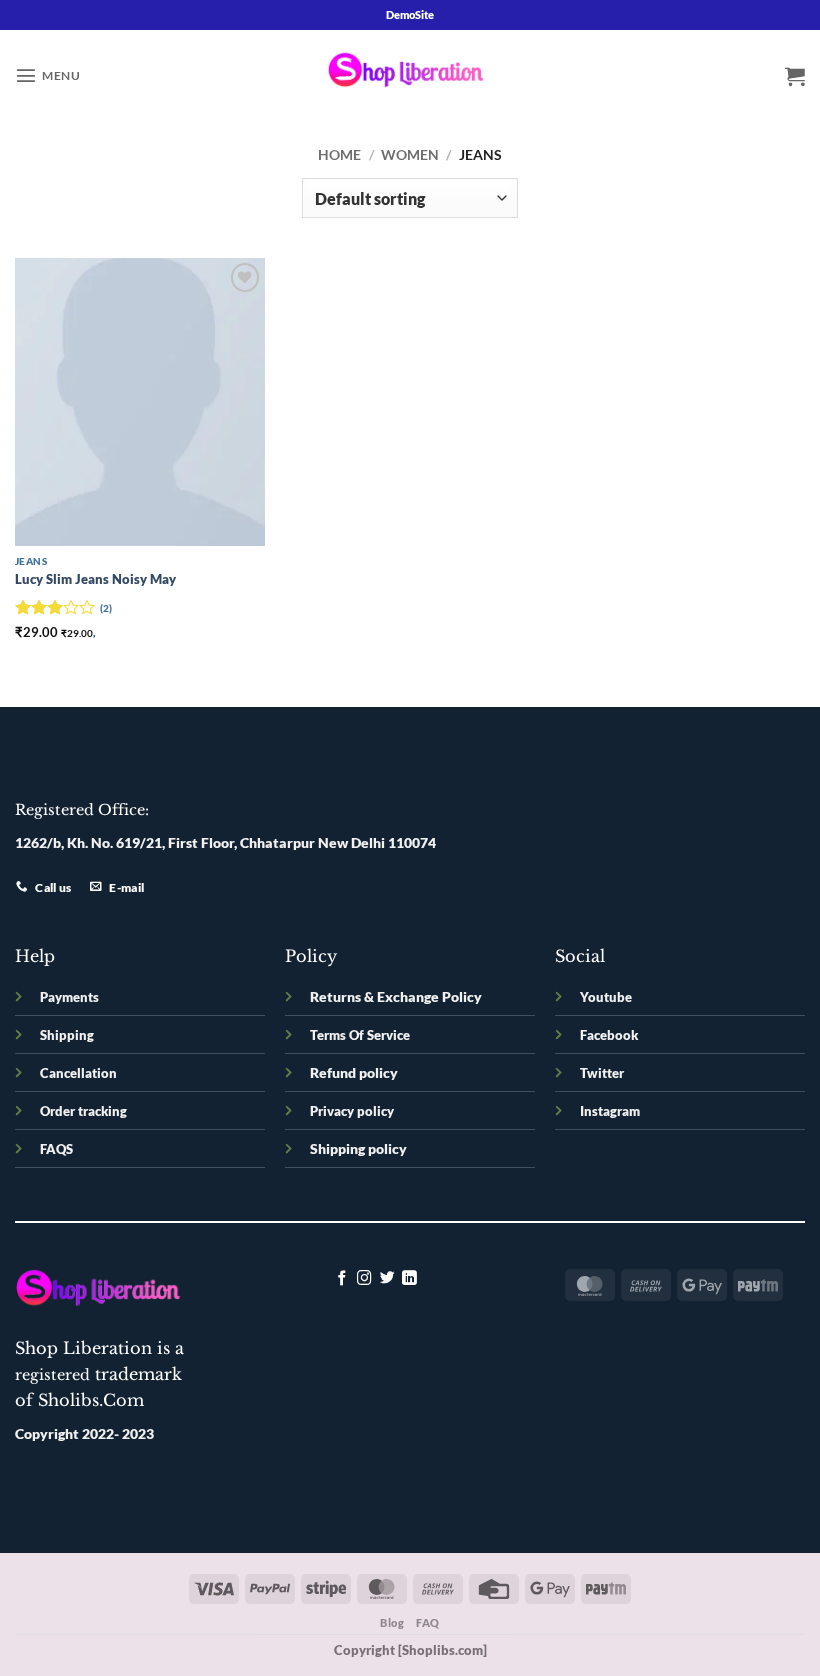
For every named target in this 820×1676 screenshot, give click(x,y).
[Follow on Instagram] (364, 1279)
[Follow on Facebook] (342, 1279)
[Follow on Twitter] (387, 1279)
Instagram (610, 1111)
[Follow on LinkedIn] (409, 1279)
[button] (47, 75)
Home (339, 154)
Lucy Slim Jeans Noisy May (95, 579)
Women (410, 154)
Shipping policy (358, 1148)
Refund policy (354, 1072)
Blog (392, 1622)
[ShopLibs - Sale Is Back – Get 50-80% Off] (410, 75)
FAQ (428, 1622)
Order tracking (83, 1111)
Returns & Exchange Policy (396, 996)
